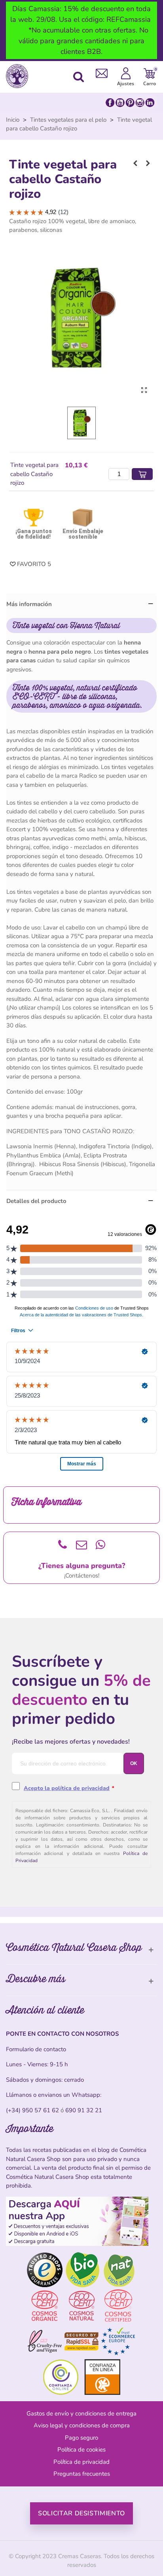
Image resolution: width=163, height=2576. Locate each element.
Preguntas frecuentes (82, 2474)
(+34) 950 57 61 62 (32, 2110)
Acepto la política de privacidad (67, 1788)
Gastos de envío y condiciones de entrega (81, 2413)
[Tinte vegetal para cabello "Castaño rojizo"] (144, 390)
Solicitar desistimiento (81, 2513)
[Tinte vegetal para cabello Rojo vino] (135, 163)
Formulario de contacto (36, 2049)
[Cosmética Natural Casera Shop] (19, 76)
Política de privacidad (81, 2462)
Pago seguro (81, 2438)
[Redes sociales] (130, 102)
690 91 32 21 (84, 2110)
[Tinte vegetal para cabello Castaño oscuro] (148, 163)
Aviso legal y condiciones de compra (82, 2425)
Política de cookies (81, 2450)
